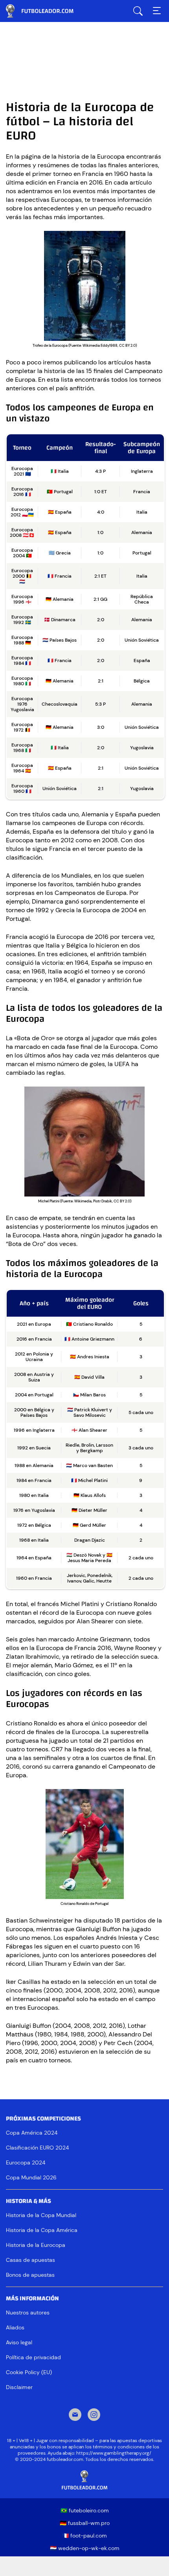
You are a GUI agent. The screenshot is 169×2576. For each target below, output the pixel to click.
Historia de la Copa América (42, 2230)
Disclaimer (19, 2387)
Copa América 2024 (32, 2133)
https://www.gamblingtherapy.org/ (114, 2453)
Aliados (15, 2327)
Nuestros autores (28, 2313)
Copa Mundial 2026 (31, 2177)
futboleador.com (45, 11)
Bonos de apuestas (30, 2275)
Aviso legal (19, 2342)
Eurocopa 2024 (26, 2163)
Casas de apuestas (30, 2260)
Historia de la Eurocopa (36, 2245)
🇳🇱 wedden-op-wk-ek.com (85, 2548)
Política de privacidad (33, 2357)
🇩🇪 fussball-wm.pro (85, 2523)
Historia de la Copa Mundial (41, 2215)
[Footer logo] (84, 2480)
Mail (75, 2415)
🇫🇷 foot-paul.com (84, 2536)
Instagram (94, 2415)
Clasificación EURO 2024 (37, 2148)
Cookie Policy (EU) (29, 2372)
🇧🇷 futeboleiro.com (85, 2510)
